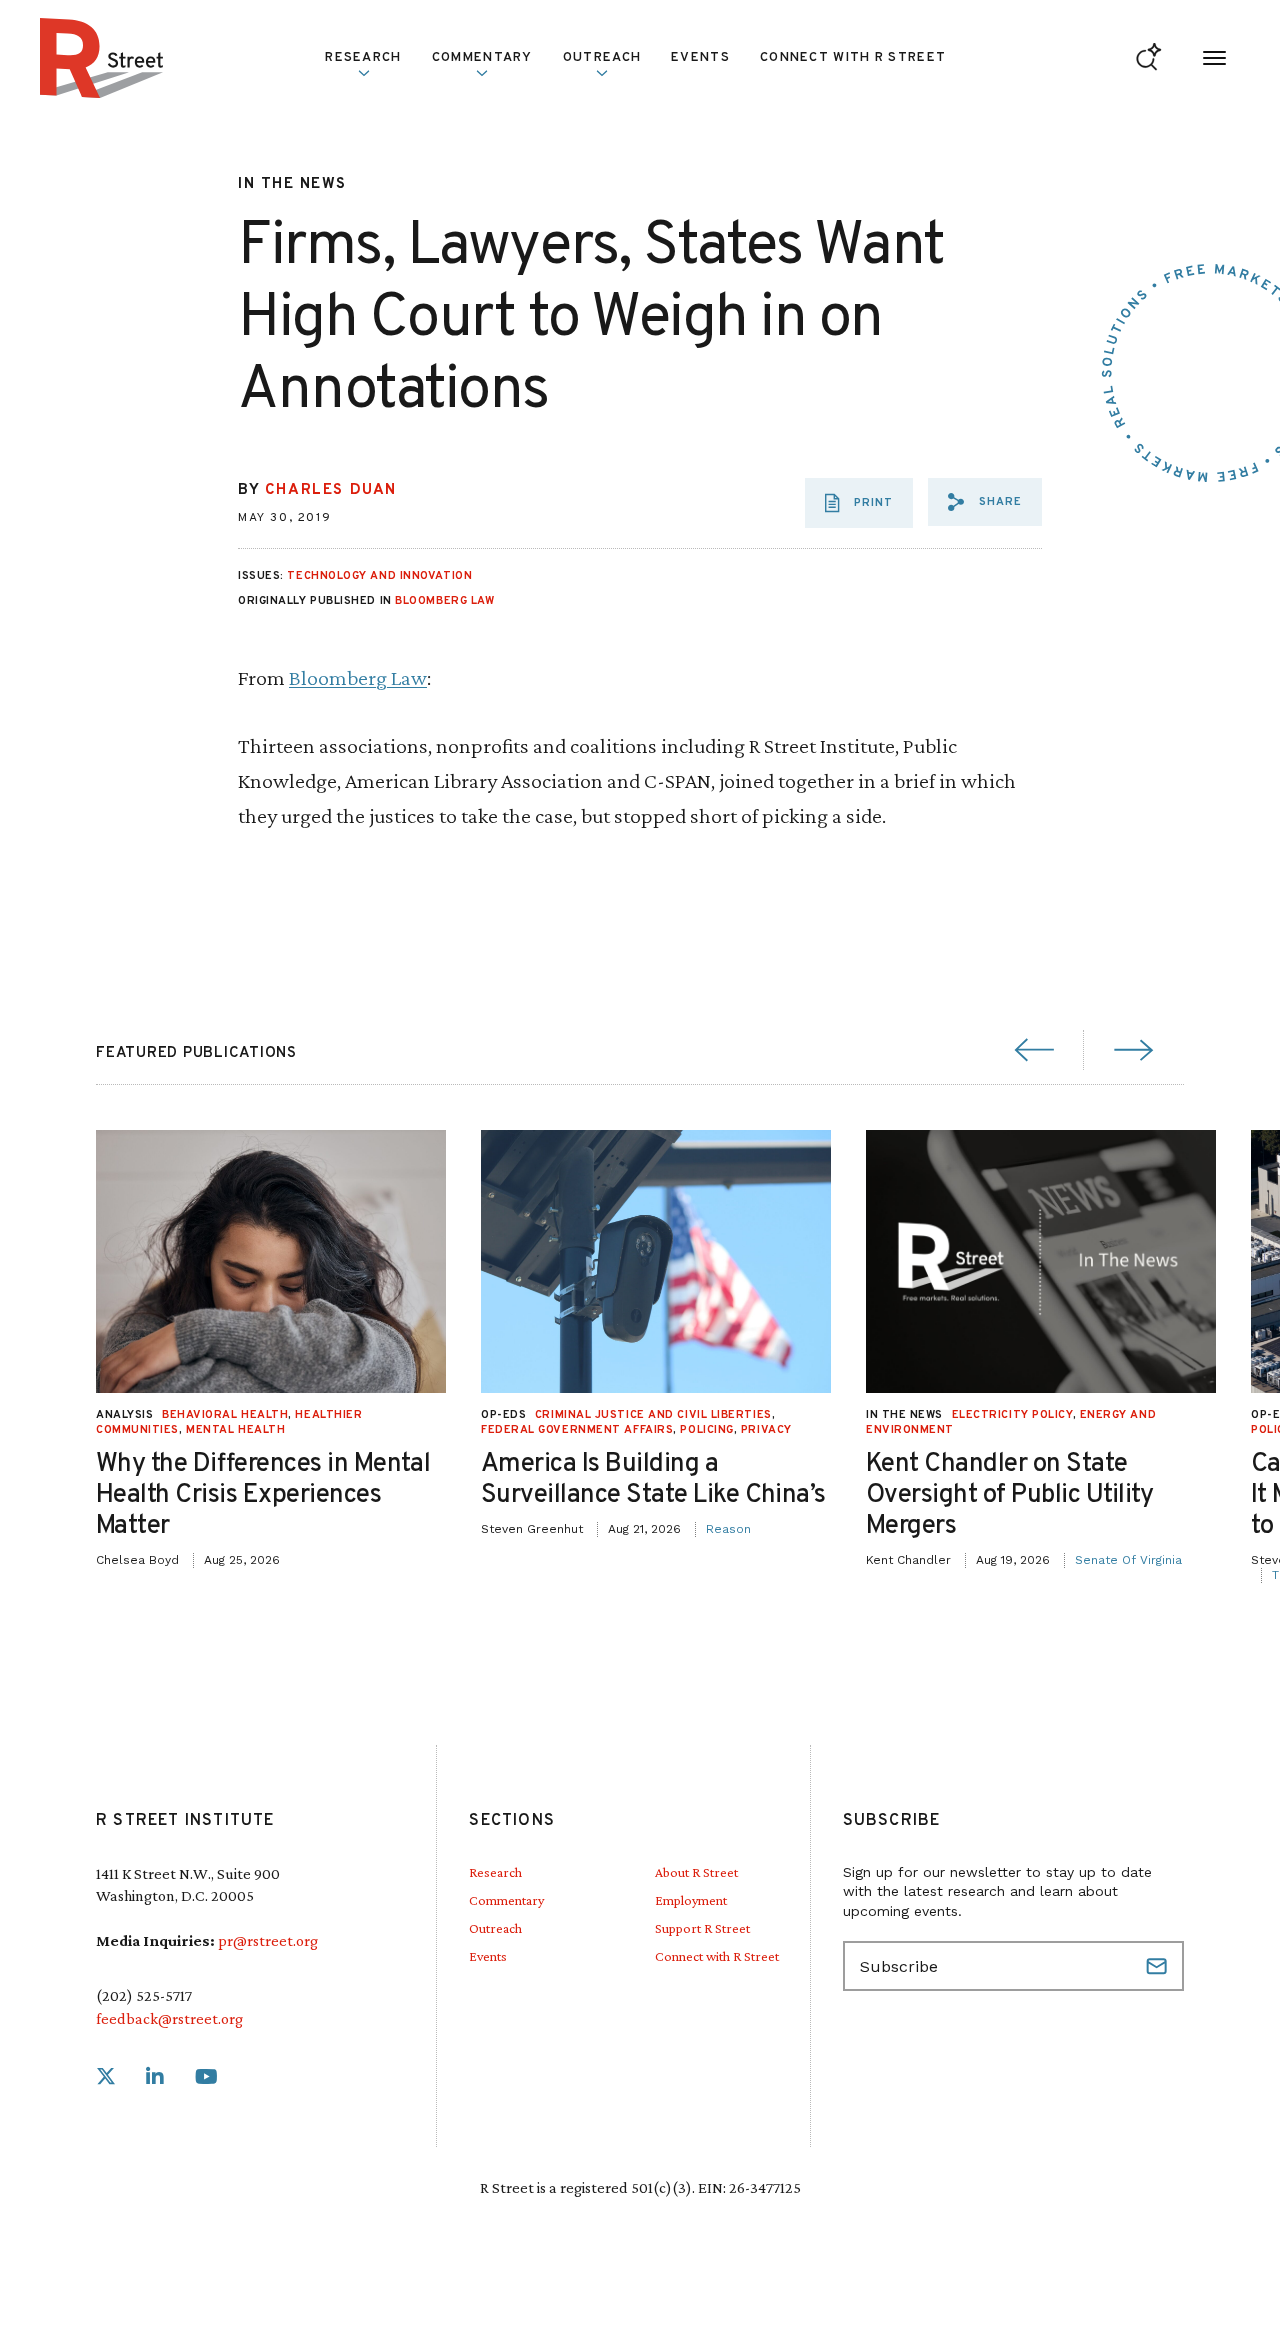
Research (495, 1872)
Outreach (602, 58)
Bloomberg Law (444, 601)
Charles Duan (331, 490)
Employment (691, 1900)
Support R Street (702, 1928)
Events (700, 58)
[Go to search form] (1148, 58)
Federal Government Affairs (577, 1430)
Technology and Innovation (379, 576)
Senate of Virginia (1128, 1560)
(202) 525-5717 (144, 1995)
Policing (706, 1430)
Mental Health (235, 1430)
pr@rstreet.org (268, 1940)
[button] (985, 502)
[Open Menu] (1214, 58)
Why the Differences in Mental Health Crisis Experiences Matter (263, 1495)
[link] (106, 2077)
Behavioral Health (225, 1415)
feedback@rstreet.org (169, 2018)
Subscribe (1159, 1966)
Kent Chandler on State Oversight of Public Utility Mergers (1010, 1495)
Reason (728, 1529)
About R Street (696, 1872)
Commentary (506, 1900)
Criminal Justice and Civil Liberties (653, 1415)
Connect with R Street (853, 58)
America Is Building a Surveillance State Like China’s (653, 1480)
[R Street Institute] (102, 58)
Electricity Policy (1012, 1415)
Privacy (766, 1430)
